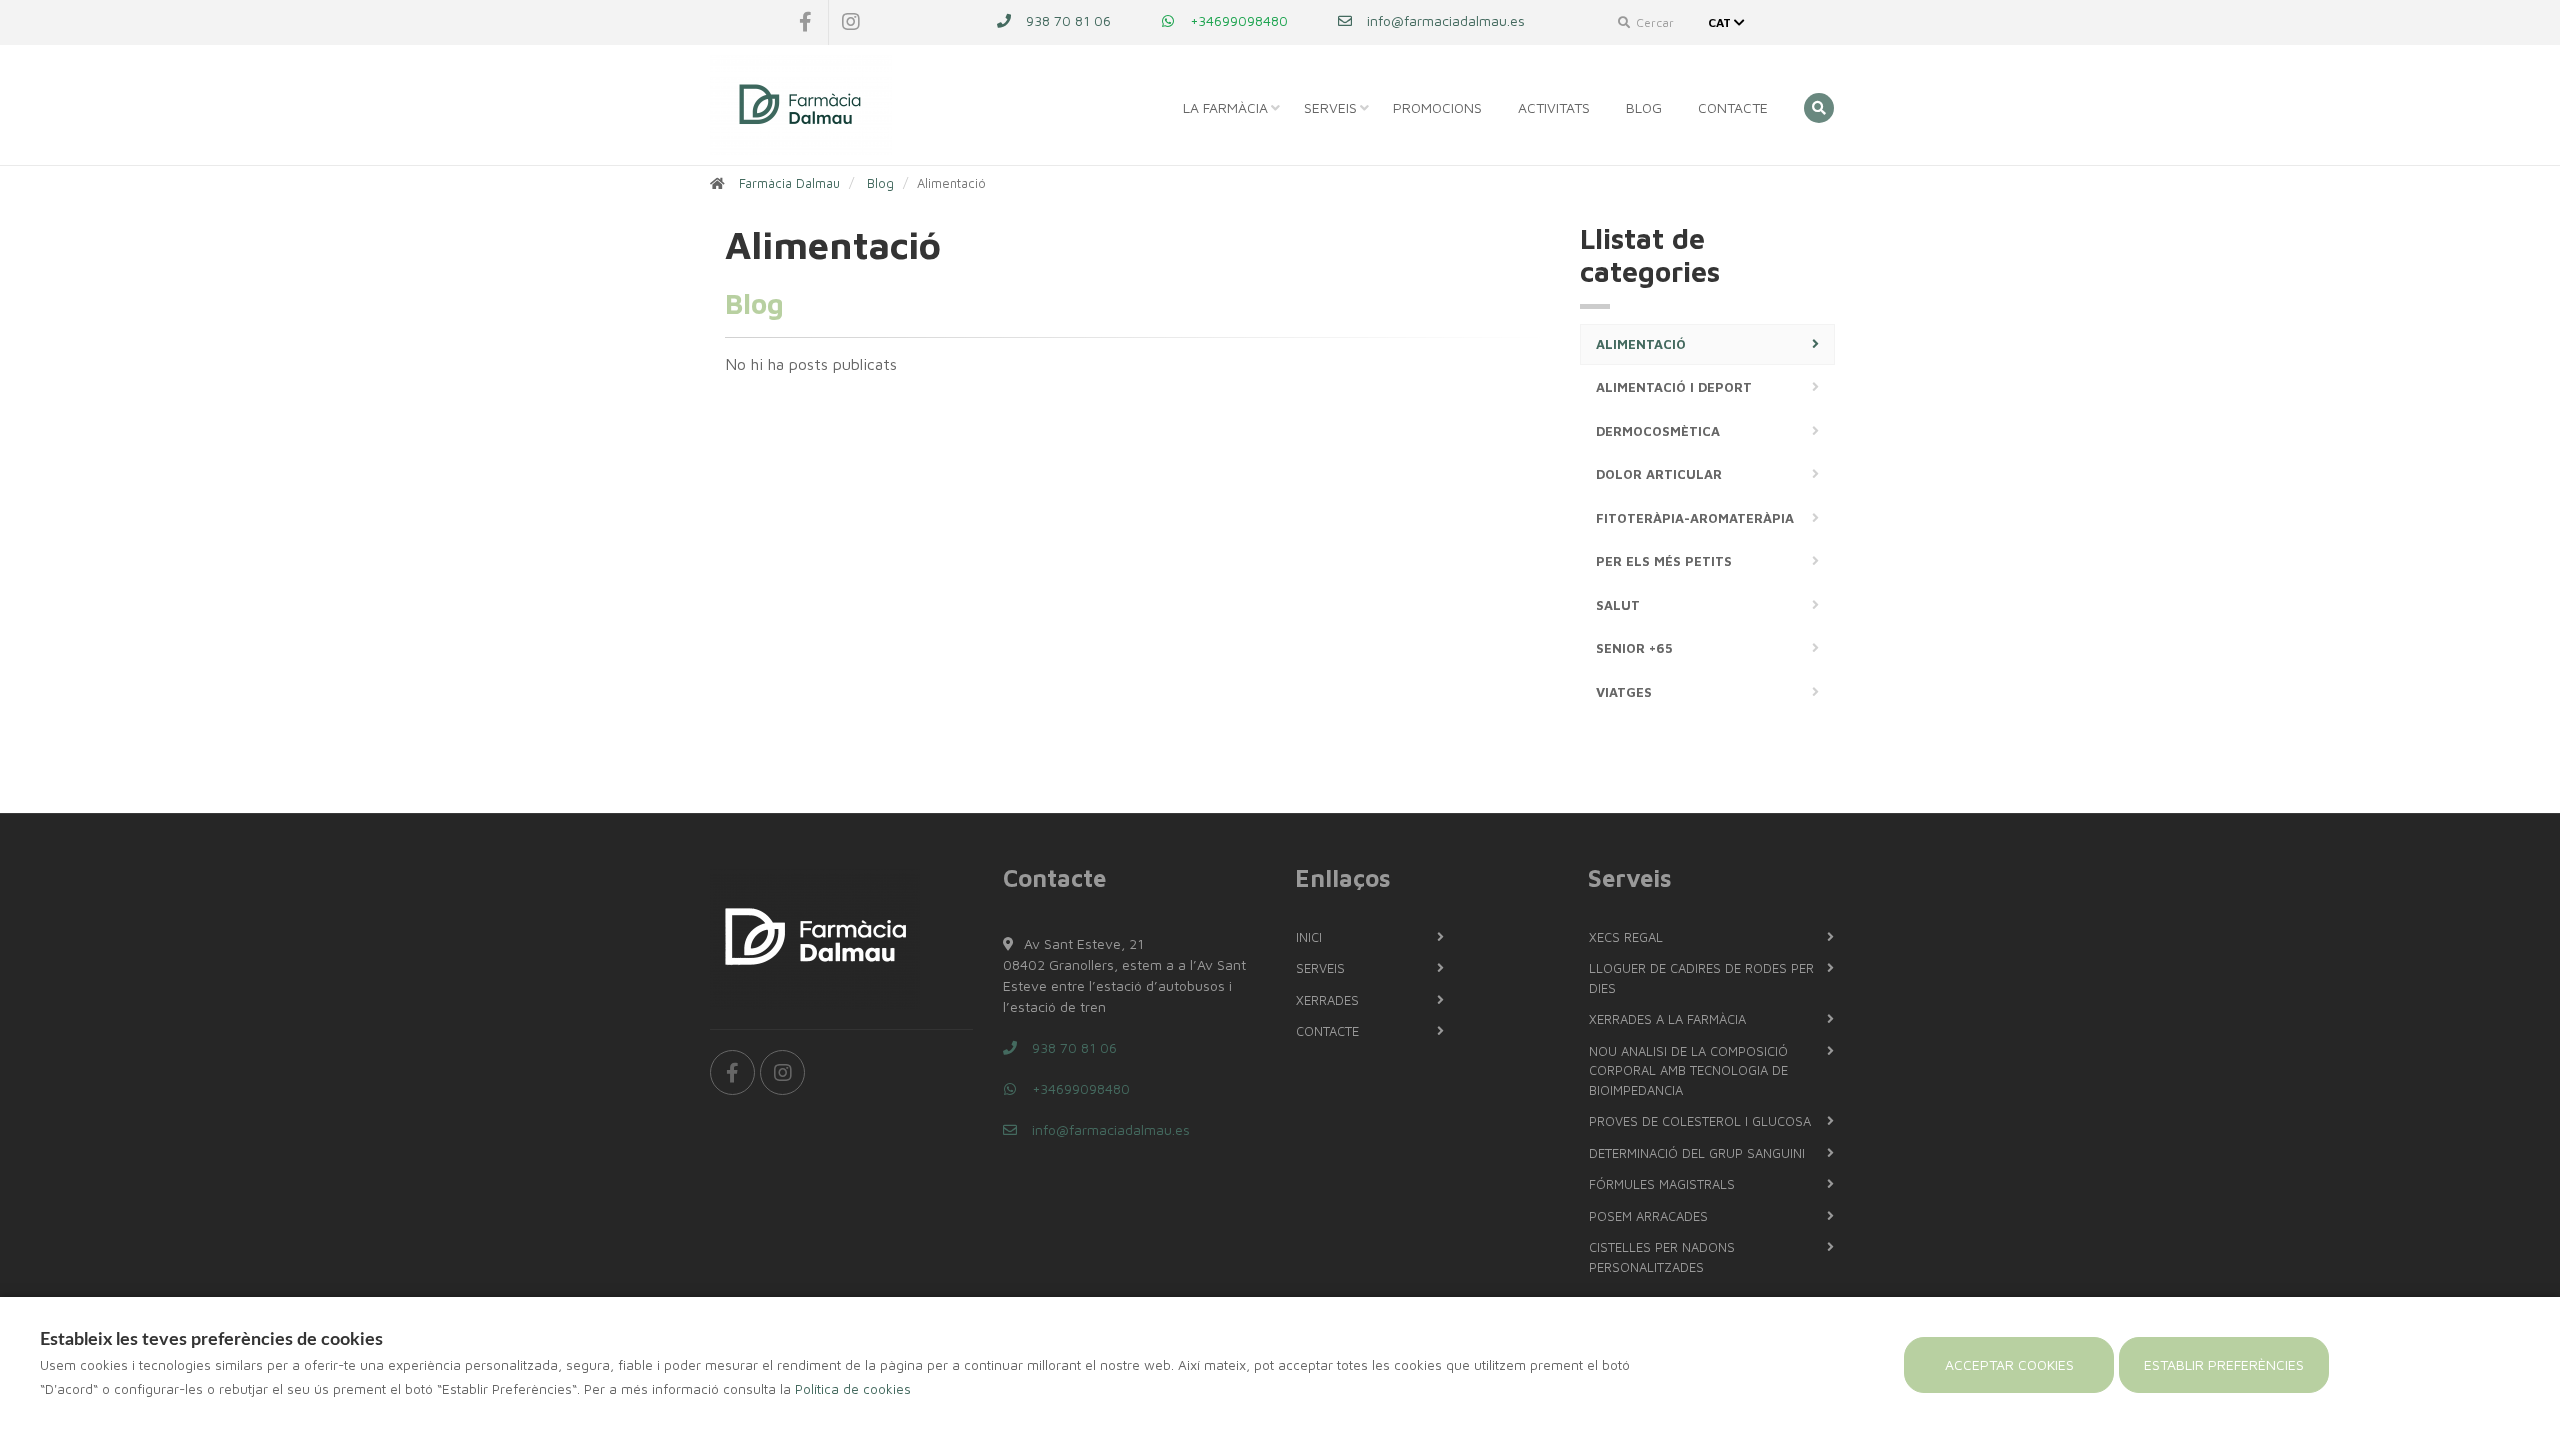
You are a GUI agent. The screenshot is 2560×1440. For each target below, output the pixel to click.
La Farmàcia (1225, 107)
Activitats (1554, 107)
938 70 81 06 (1066, 20)
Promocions (1437, 107)
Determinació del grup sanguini (1697, 1153)
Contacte (1733, 107)
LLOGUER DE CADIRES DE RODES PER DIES (1701, 978)
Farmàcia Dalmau (789, 183)
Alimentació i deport (1674, 387)
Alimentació (1641, 344)
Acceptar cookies (2009, 1364)
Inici (1309, 937)
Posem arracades (1648, 1216)
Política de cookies (853, 1389)
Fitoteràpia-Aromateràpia (1695, 518)
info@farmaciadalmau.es (1444, 20)
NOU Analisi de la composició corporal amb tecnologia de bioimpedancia (1688, 1070)
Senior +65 (1634, 648)
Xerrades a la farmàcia (1667, 1019)
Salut (1618, 605)
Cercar (1653, 22)
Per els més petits (1664, 561)
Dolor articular (1659, 474)
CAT (1721, 22)
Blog (1644, 107)
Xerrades (1327, 1000)
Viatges (1624, 692)
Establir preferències (2224, 1364)
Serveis (1330, 107)
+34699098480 (1237, 20)
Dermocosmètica (1658, 431)
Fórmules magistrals (1662, 1184)
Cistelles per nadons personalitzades (1662, 1257)
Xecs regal (1626, 937)
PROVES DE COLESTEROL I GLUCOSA (1700, 1121)
